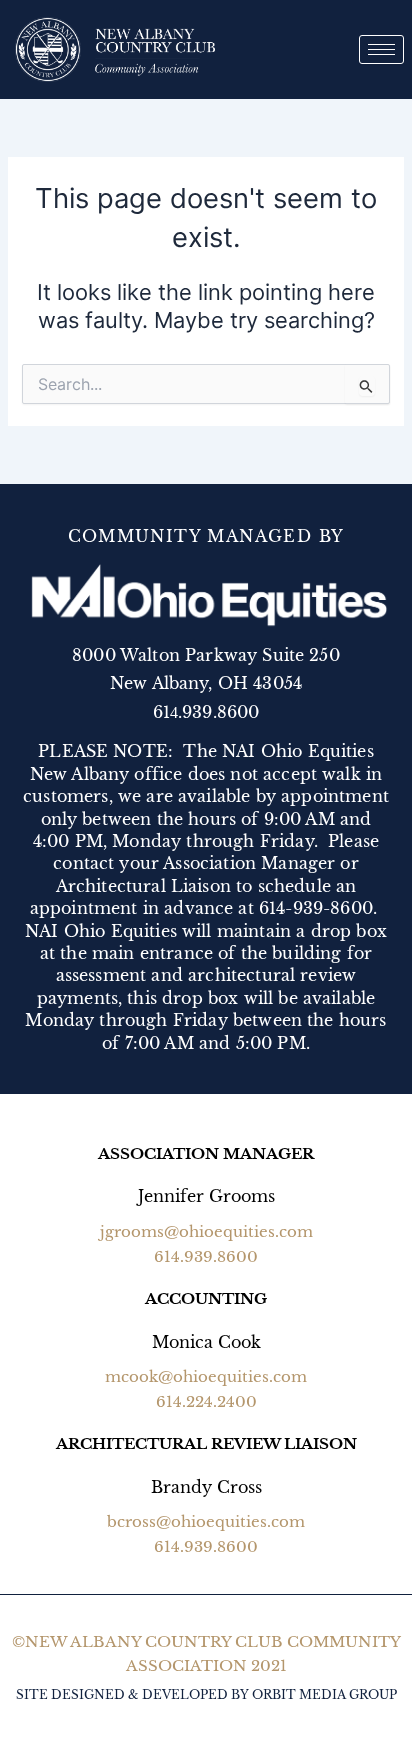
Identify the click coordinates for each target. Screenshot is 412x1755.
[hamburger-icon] (381, 49)
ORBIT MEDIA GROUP (324, 1694)
